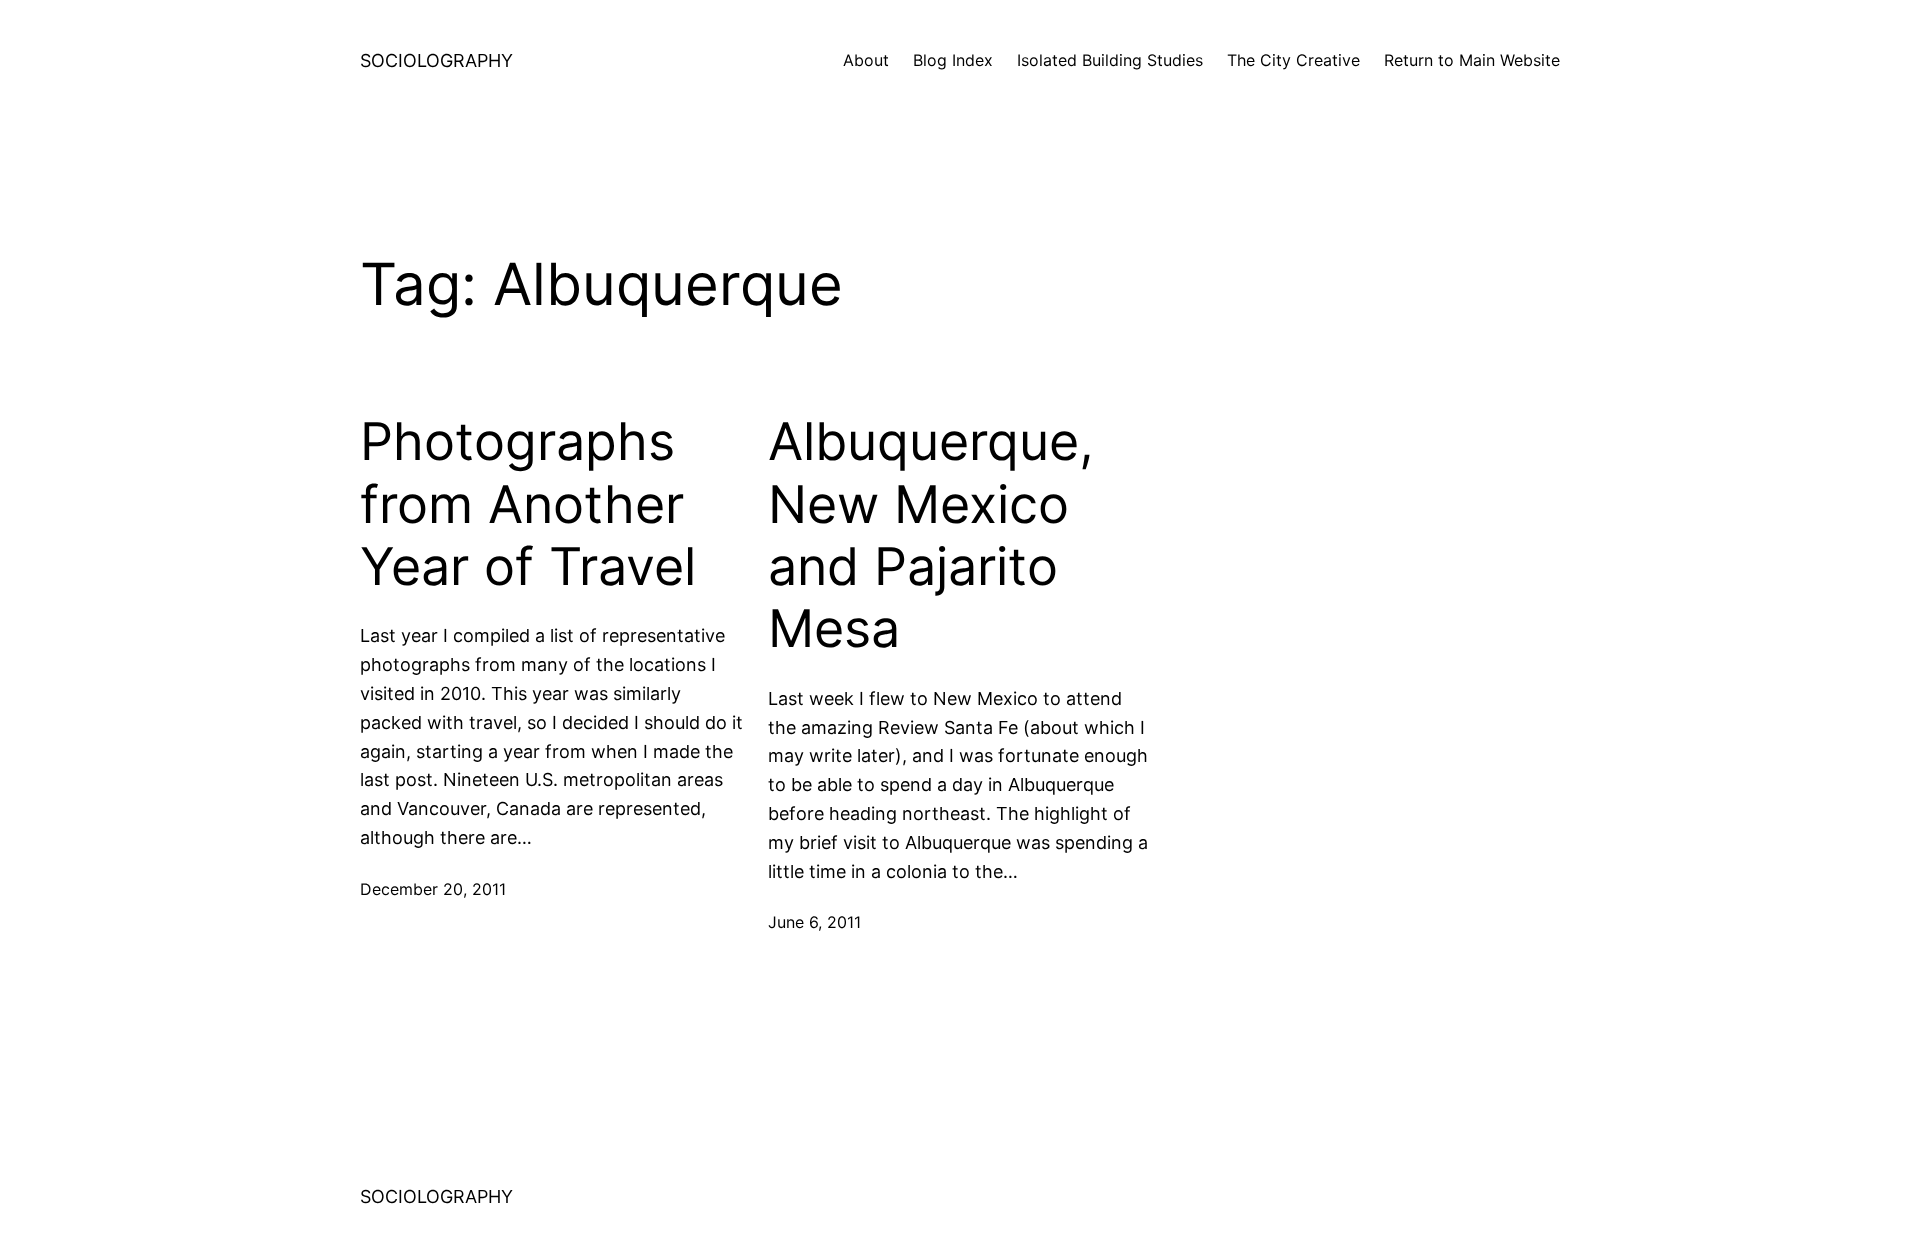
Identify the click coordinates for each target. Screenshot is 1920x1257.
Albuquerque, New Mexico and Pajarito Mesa (931, 535)
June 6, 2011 (814, 922)
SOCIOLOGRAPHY (436, 60)
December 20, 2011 (433, 889)
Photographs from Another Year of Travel (528, 504)
